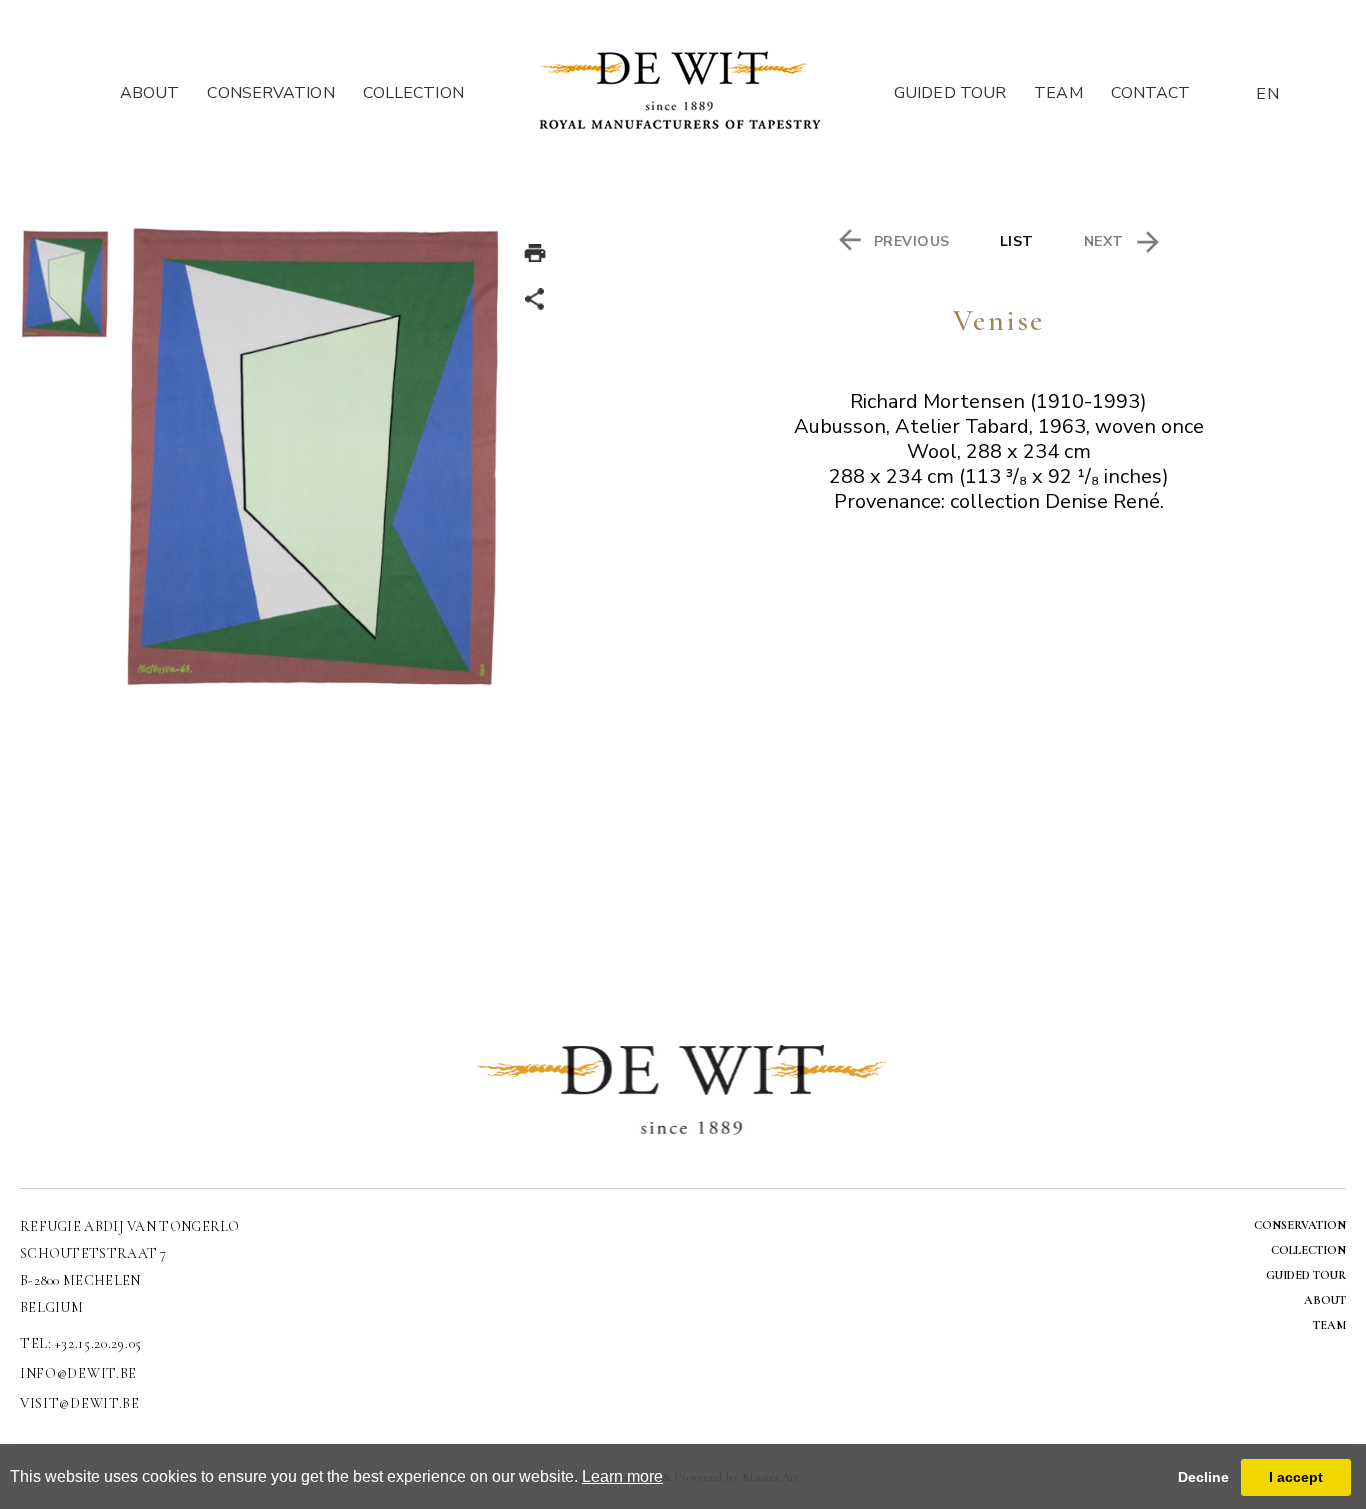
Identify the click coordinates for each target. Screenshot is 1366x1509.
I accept (1296, 1477)
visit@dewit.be (80, 1403)
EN (1268, 94)
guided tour (950, 93)
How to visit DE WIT (950, 118)
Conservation (270, 93)
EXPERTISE (271, 142)
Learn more (622, 1476)
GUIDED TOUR (1306, 1275)
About (150, 93)
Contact (1151, 93)
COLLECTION (1308, 1250)
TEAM (1329, 1325)
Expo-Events (414, 142)
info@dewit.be (78, 1373)
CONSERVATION (1300, 1225)
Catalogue (414, 118)
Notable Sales (414, 166)
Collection (414, 93)
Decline (1203, 1477)
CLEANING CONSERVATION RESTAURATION (270, 118)
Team (1058, 93)
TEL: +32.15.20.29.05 (81, 1343)
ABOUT (1325, 1300)
